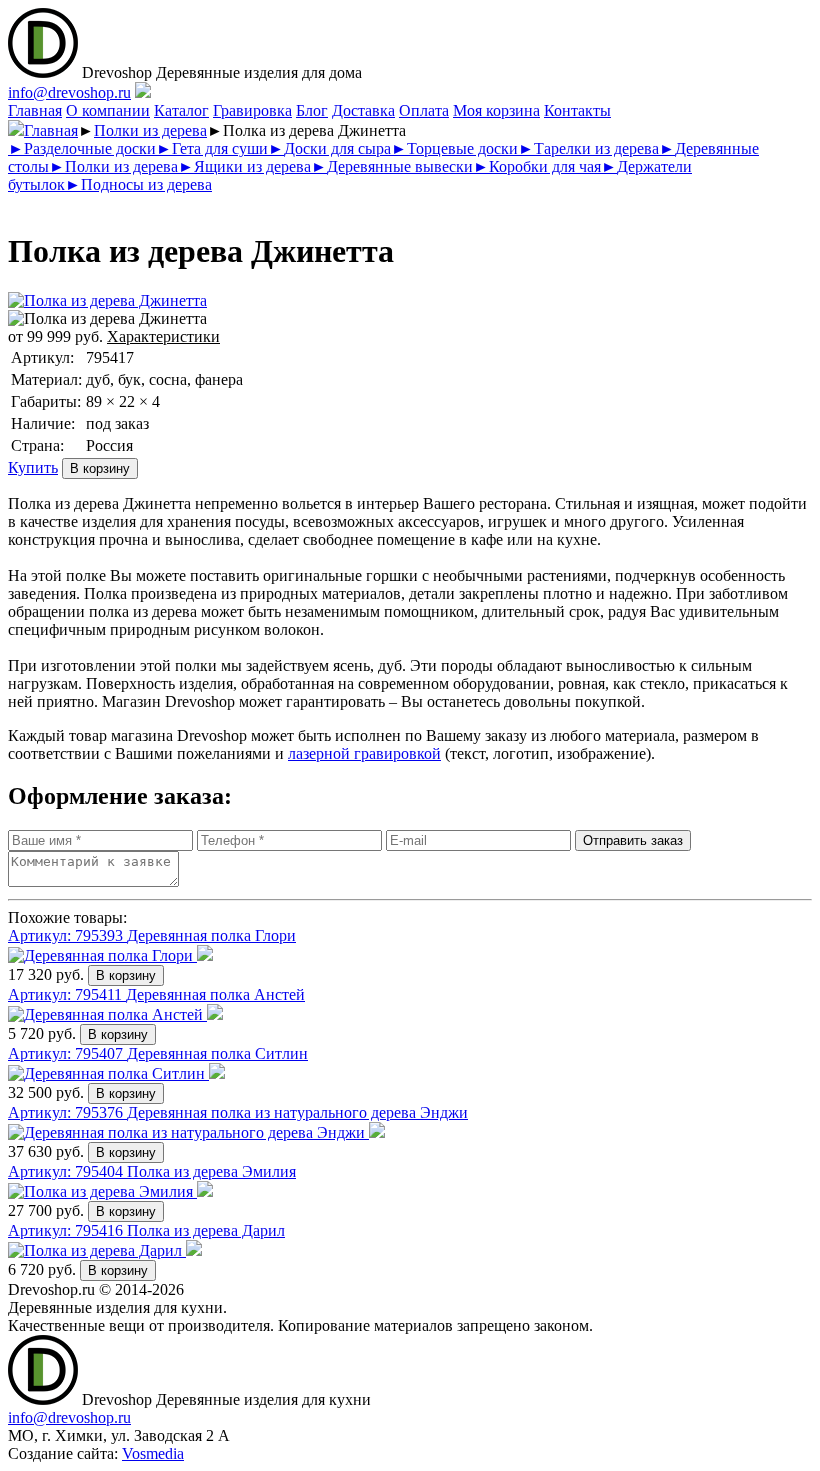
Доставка (363, 110)
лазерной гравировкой (364, 753)
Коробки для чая (537, 166)
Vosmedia (153, 1453)
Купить (33, 467)
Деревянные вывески (392, 166)
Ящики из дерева (244, 166)
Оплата (424, 110)
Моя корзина (496, 110)
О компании (108, 110)
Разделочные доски (82, 148)
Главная (35, 110)
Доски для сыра (329, 148)
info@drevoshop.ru (69, 92)
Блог (312, 110)
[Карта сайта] (143, 92)
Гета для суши (212, 148)
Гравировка (252, 110)
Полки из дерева (150, 130)
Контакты (577, 110)
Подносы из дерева (138, 184)
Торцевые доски (454, 148)
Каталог (181, 110)
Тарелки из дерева (588, 148)
